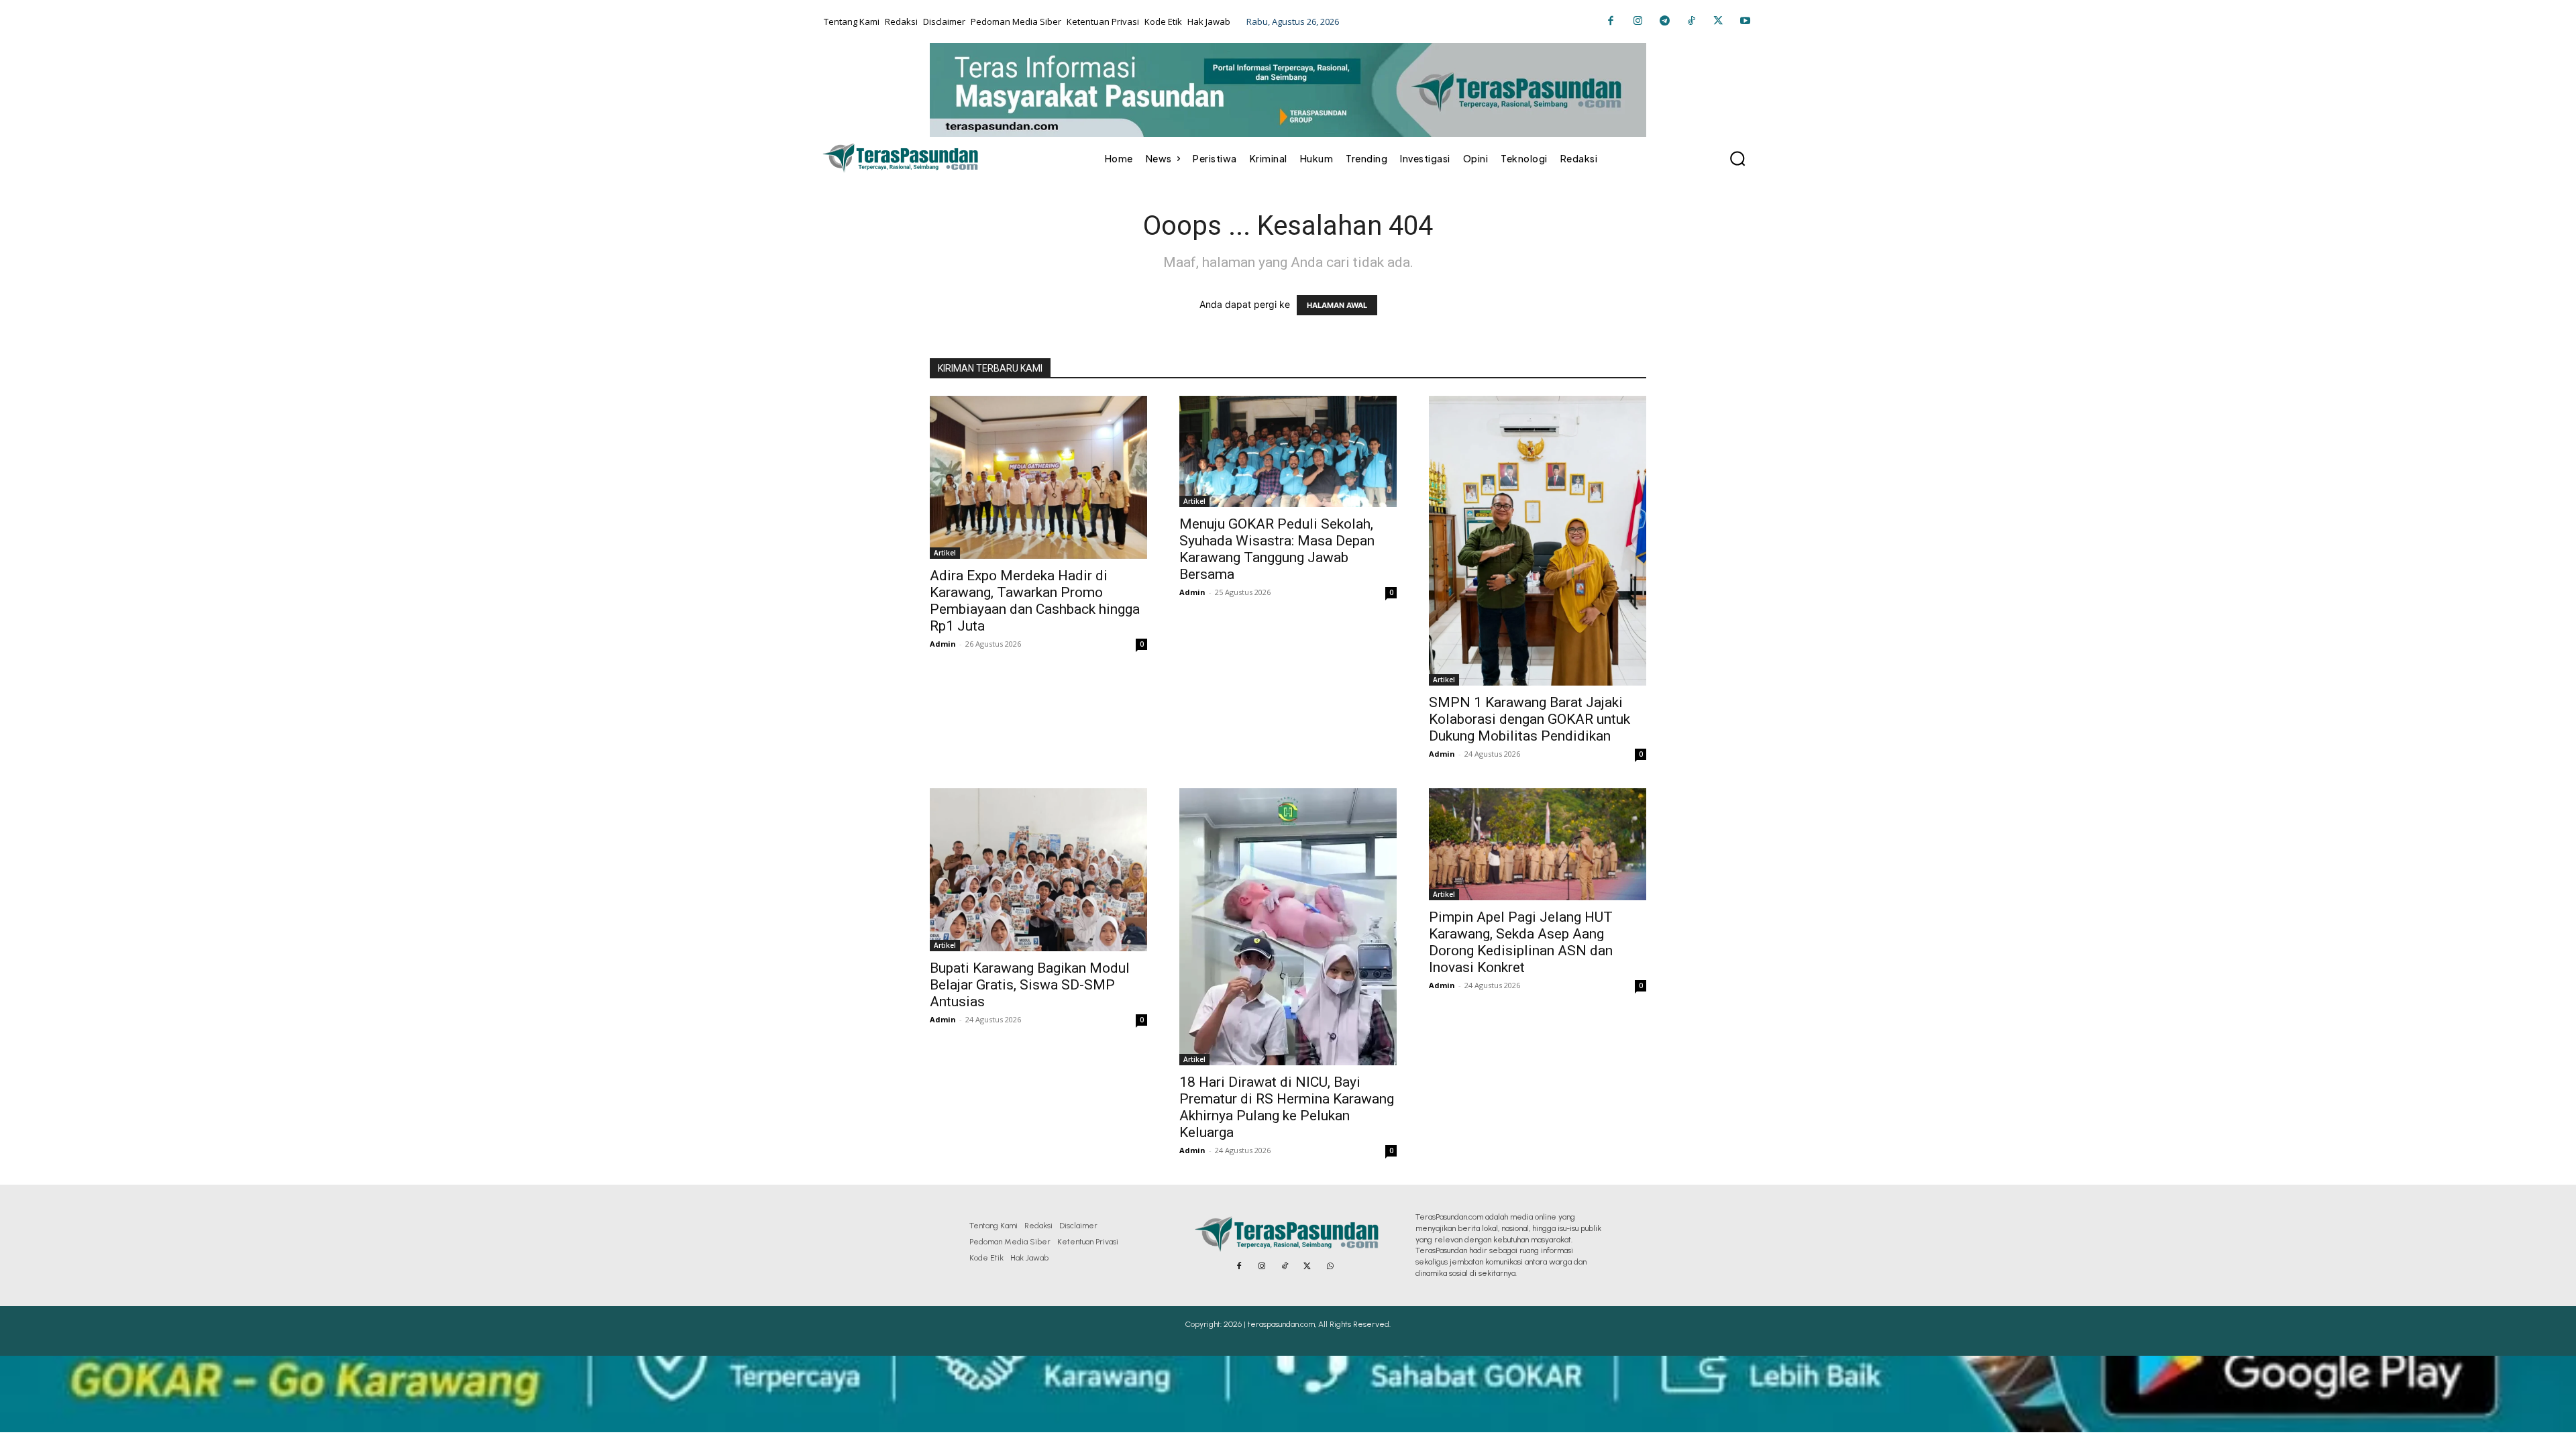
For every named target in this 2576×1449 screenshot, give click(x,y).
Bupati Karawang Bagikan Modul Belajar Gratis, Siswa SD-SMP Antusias (1030, 985)
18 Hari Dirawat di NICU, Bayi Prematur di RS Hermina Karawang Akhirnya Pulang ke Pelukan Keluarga (1287, 1107)
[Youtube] (1745, 21)
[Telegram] (1664, 21)
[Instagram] (1638, 21)
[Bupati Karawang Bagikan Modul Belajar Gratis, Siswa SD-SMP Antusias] (1038, 870)
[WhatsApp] (1330, 1267)
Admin (943, 644)
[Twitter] (1718, 21)
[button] (1737, 158)
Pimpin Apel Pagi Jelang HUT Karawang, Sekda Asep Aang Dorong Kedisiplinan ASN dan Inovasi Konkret (1521, 942)
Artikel (945, 553)
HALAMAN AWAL (1337, 305)
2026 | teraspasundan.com (1269, 1324)
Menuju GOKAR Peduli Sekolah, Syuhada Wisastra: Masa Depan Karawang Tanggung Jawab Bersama (1277, 549)
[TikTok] (1691, 21)
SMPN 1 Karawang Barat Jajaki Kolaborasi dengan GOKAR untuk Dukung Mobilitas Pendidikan (1529, 719)
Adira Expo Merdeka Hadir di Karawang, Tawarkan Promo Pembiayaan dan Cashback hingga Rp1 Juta (1035, 601)
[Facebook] (1611, 21)
